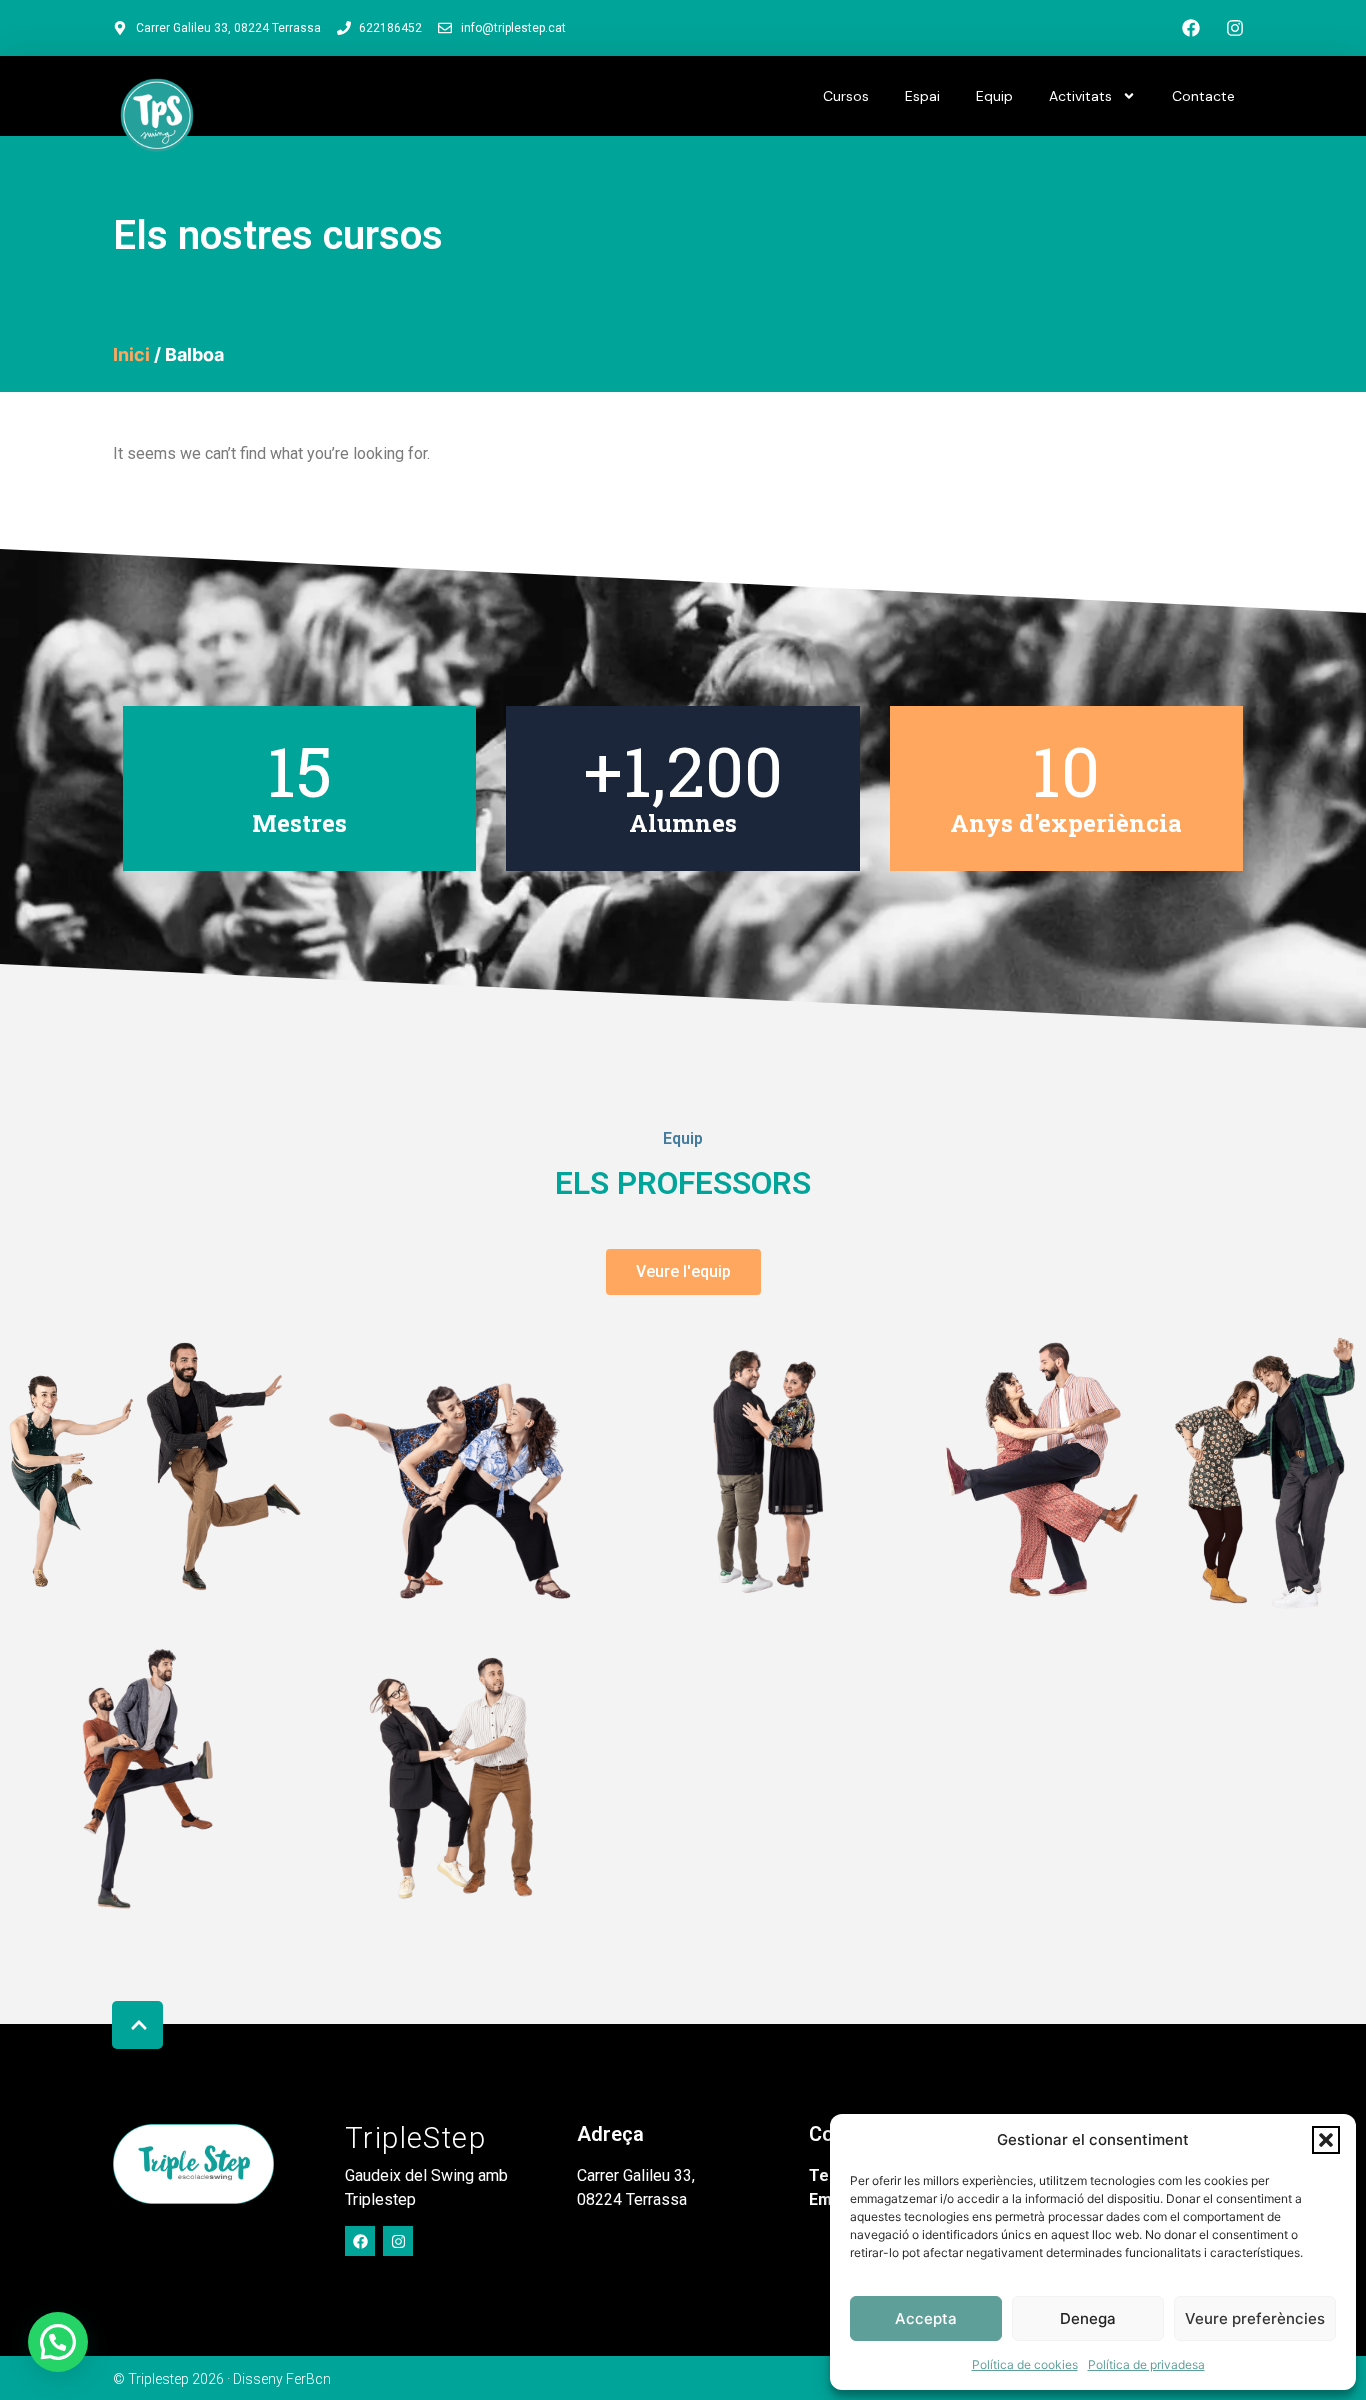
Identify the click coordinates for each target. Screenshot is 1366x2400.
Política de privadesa (1146, 2364)
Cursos (846, 96)
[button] (1326, 2140)
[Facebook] (1191, 28)
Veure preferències (1255, 2318)
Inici (131, 354)
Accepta (926, 2318)
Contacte (1203, 96)
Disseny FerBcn (282, 2379)
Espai (922, 96)
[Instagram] (1235, 28)
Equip (994, 96)
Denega (1088, 2318)
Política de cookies (1025, 2364)
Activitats (1080, 96)
